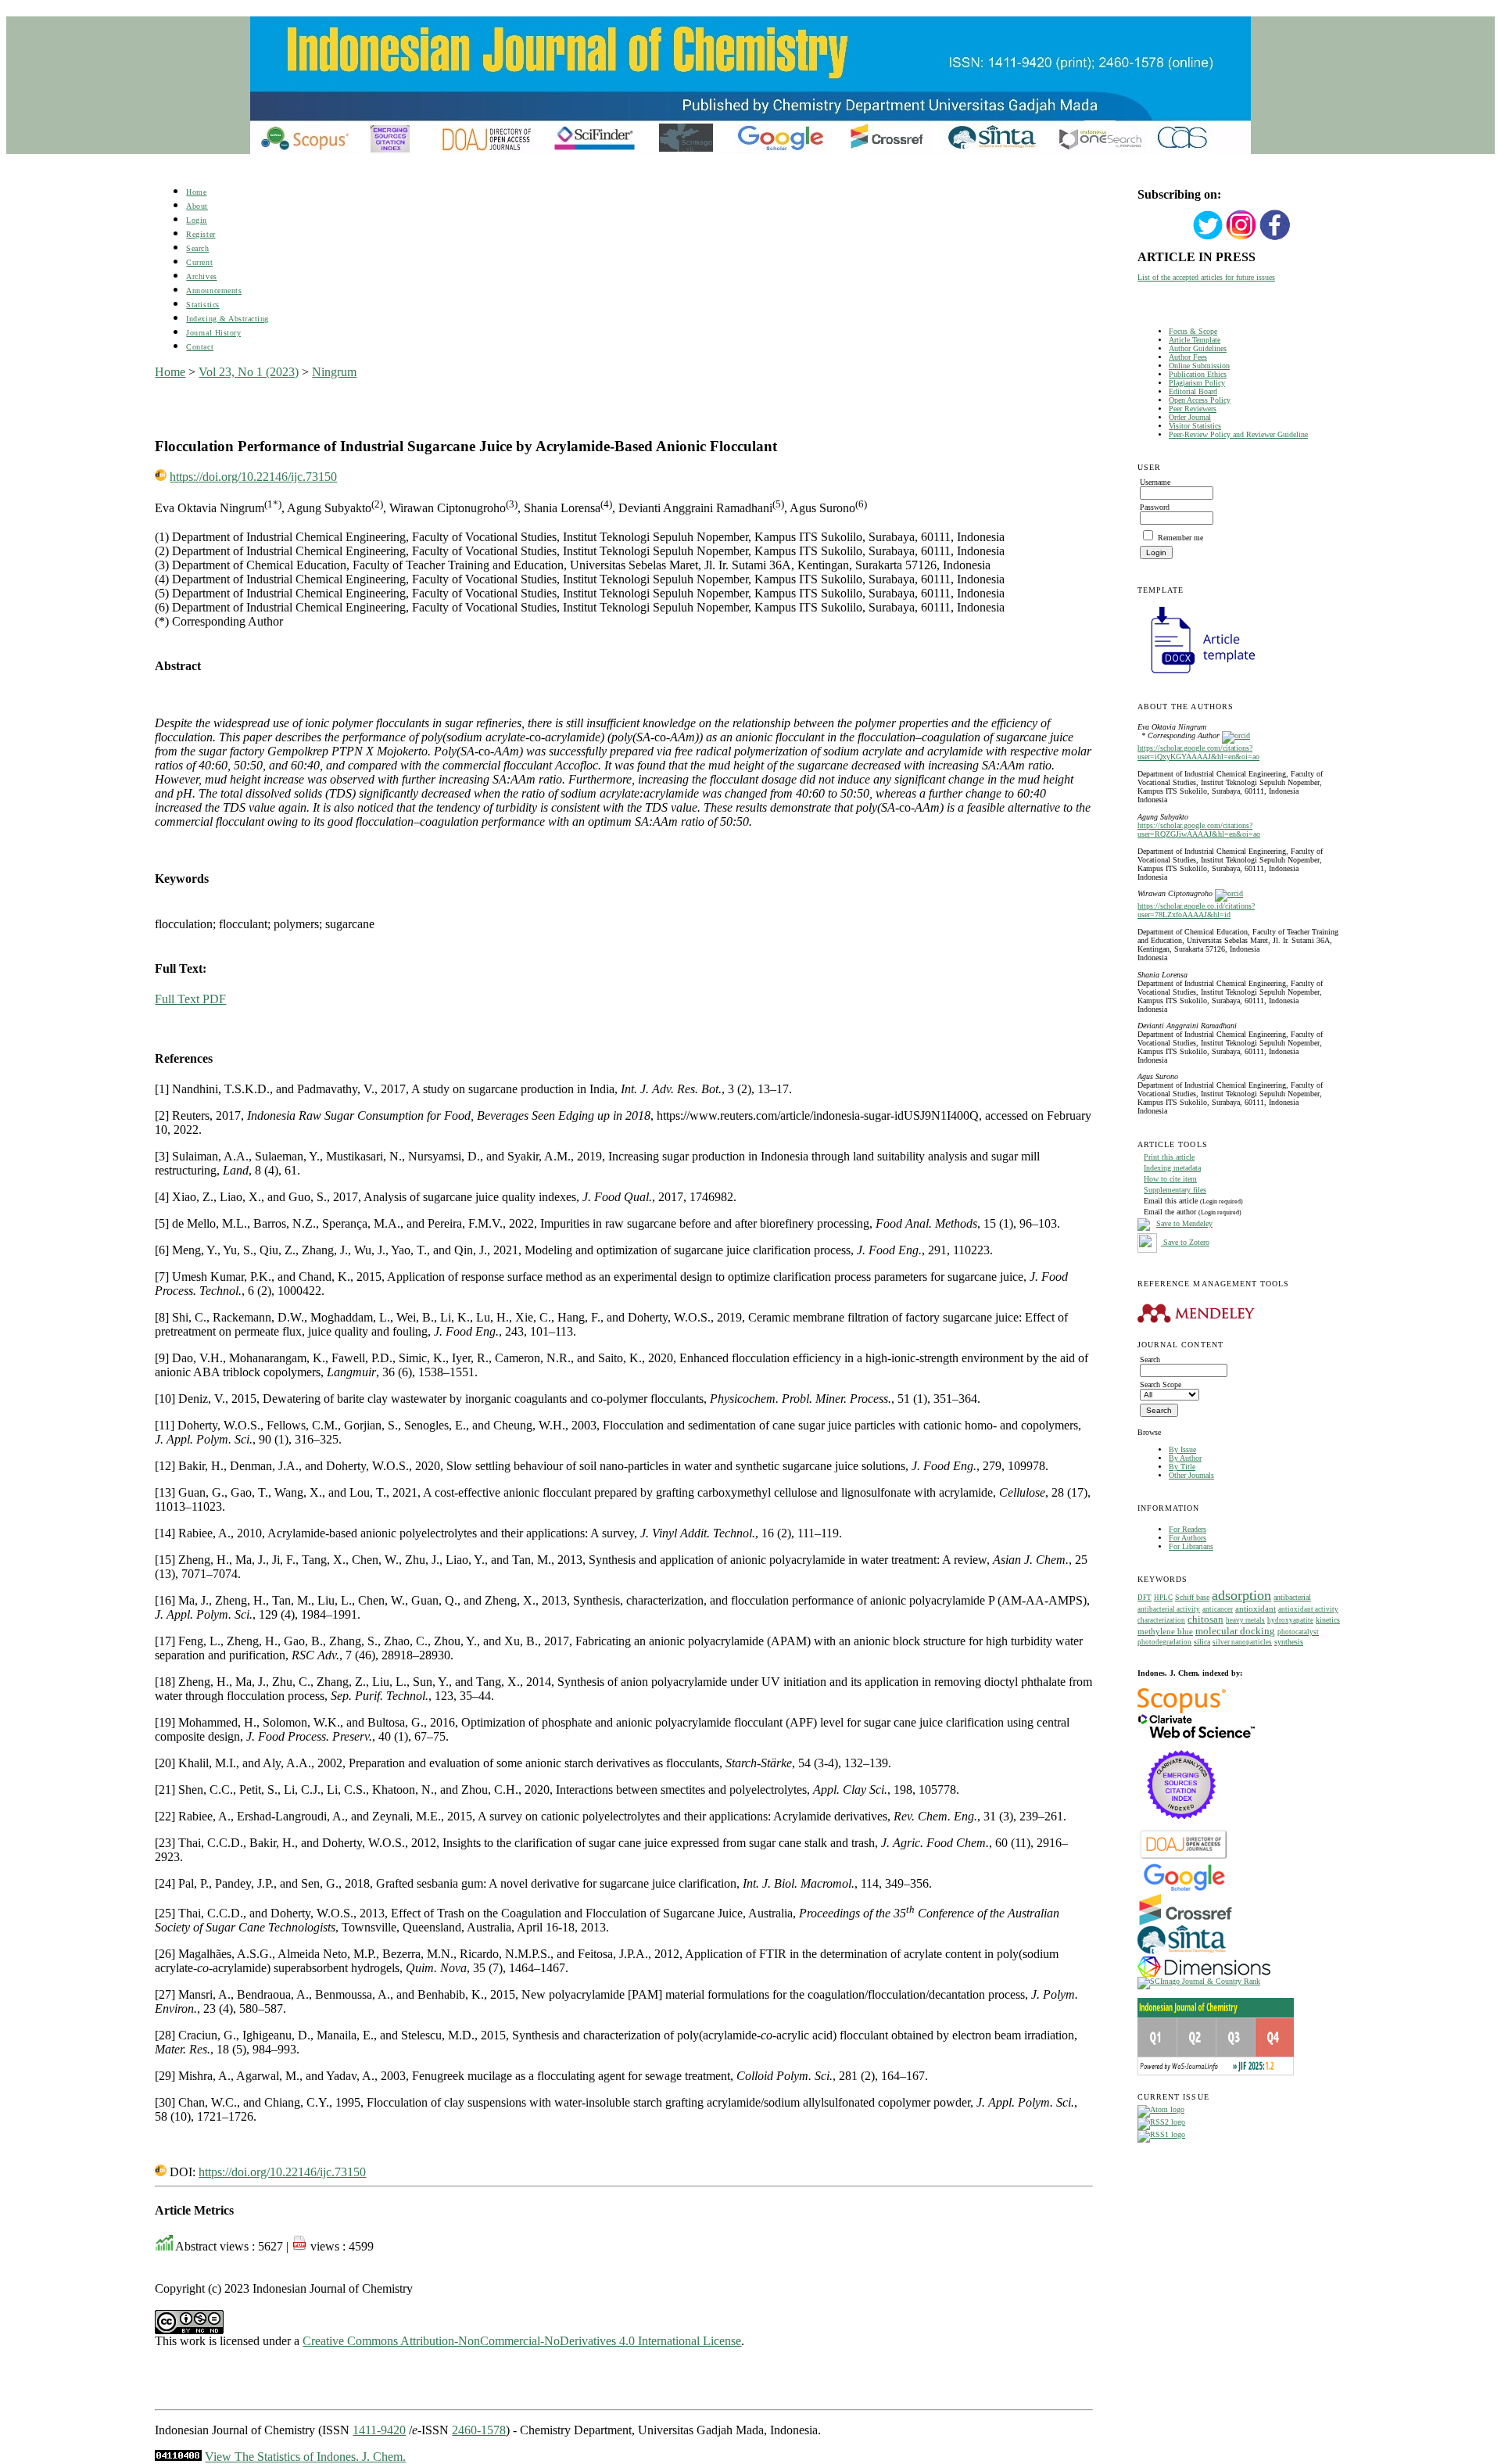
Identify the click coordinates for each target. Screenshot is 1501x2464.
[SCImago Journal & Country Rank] (1199, 1981)
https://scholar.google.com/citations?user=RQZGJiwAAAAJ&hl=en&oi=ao (1199, 830)
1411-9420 (379, 2430)
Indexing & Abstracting (227, 319)
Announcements (214, 291)
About (197, 206)
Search (197, 248)
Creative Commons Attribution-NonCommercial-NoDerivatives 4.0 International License (522, 2341)
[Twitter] (1208, 238)
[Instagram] (1241, 238)
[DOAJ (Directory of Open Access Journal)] (1184, 1858)
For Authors (1188, 1538)
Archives (201, 276)
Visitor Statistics (1195, 426)
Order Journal (1190, 417)
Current (199, 262)
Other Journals (1191, 1475)
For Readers (1188, 1529)
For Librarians (1191, 1546)
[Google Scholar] (1184, 1890)
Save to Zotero (1185, 1242)
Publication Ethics (1198, 374)
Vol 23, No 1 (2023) (249, 372)
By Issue (1182, 1449)
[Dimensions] (1204, 1974)
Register (201, 234)
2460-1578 (479, 2430)
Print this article (1169, 1157)
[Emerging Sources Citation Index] (1182, 1827)
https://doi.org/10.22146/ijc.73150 (253, 477)
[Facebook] (1275, 238)
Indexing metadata (1172, 1168)
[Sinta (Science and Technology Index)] (1182, 1954)
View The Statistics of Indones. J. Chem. (305, 2457)
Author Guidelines (1198, 348)
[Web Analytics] (178, 2457)
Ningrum (334, 372)
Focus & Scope (1193, 331)
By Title (1182, 1467)
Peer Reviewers (1193, 409)
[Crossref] (1186, 1922)
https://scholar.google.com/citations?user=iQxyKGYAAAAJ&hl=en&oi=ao (1198, 752)
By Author (1185, 1458)
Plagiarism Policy (1197, 383)
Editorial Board (1193, 391)
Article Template (1195, 340)
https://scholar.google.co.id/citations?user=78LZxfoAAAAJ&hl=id (1196, 910)
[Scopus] (1182, 1711)
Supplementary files (1175, 1190)
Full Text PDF (190, 999)
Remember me (1180, 538)
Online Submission (1199, 366)
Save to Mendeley (1184, 1223)
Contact (200, 347)
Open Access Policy (1200, 400)
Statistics (202, 305)
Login (197, 220)
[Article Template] (1196, 675)
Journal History (213, 333)
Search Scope (1161, 1384)
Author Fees (1188, 357)
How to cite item (1170, 1179)
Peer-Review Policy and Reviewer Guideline (1238, 434)
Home (196, 192)
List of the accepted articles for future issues (1206, 277)
